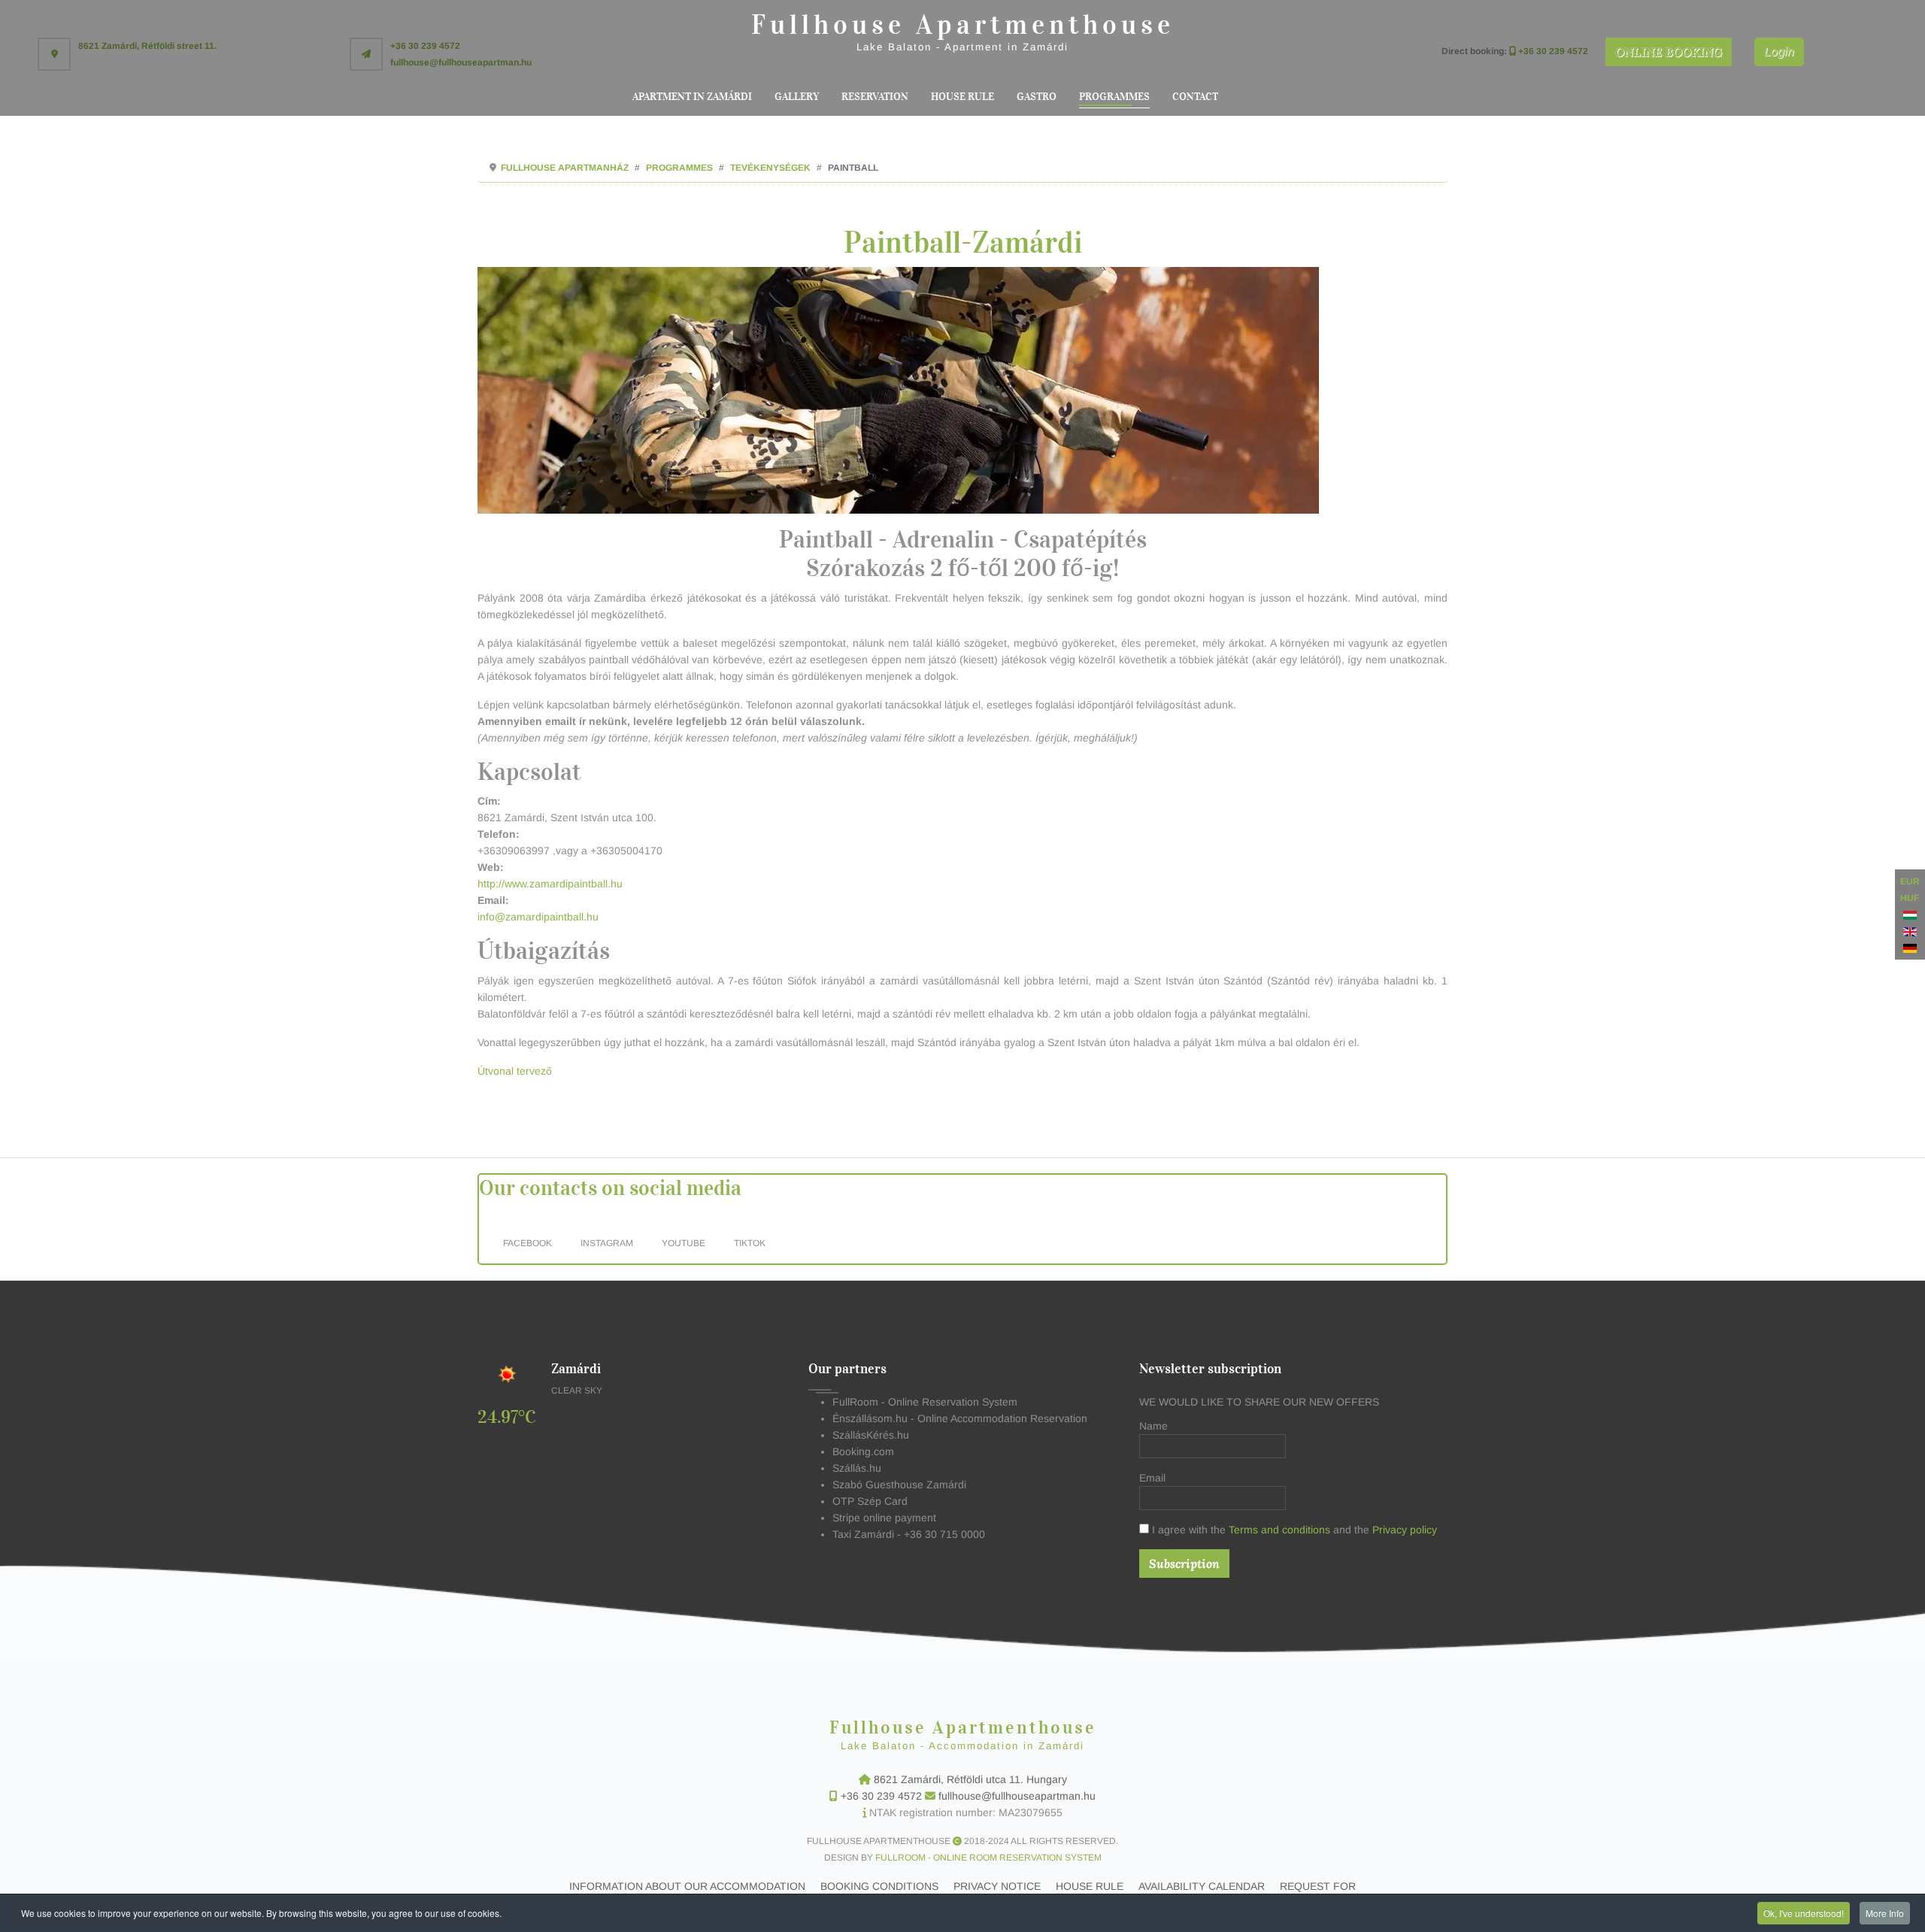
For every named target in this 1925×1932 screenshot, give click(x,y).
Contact (1195, 97)
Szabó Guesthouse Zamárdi (899, 1485)
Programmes (1114, 97)
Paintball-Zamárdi (963, 243)
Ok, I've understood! (1804, 1913)
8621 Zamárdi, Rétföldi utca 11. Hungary (970, 1779)
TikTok (751, 1243)
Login (1779, 52)
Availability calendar (1202, 1886)
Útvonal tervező (515, 1071)
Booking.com (863, 1451)
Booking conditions (879, 1886)
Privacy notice (997, 1886)
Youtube (685, 1243)
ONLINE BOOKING (1669, 52)
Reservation (875, 97)
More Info (1885, 1913)
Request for (1318, 1886)
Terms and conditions (1281, 1530)
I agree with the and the (1293, 1530)
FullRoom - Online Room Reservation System (988, 1858)
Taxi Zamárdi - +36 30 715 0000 (909, 1534)
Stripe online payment (884, 1518)
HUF (1910, 898)
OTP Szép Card (870, 1501)
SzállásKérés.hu (871, 1435)
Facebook (529, 1243)
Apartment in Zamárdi (692, 97)
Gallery (797, 97)
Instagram (608, 1243)
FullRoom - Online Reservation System (925, 1402)
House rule (962, 97)
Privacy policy (1405, 1530)
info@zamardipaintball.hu (538, 917)
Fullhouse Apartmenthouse (963, 25)
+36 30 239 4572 (883, 1796)
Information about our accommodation (687, 1886)
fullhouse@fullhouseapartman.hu (1016, 1796)
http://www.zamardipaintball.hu (550, 884)
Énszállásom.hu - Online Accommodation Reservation (960, 1418)
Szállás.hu (857, 1468)
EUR (1910, 881)
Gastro (1037, 97)
